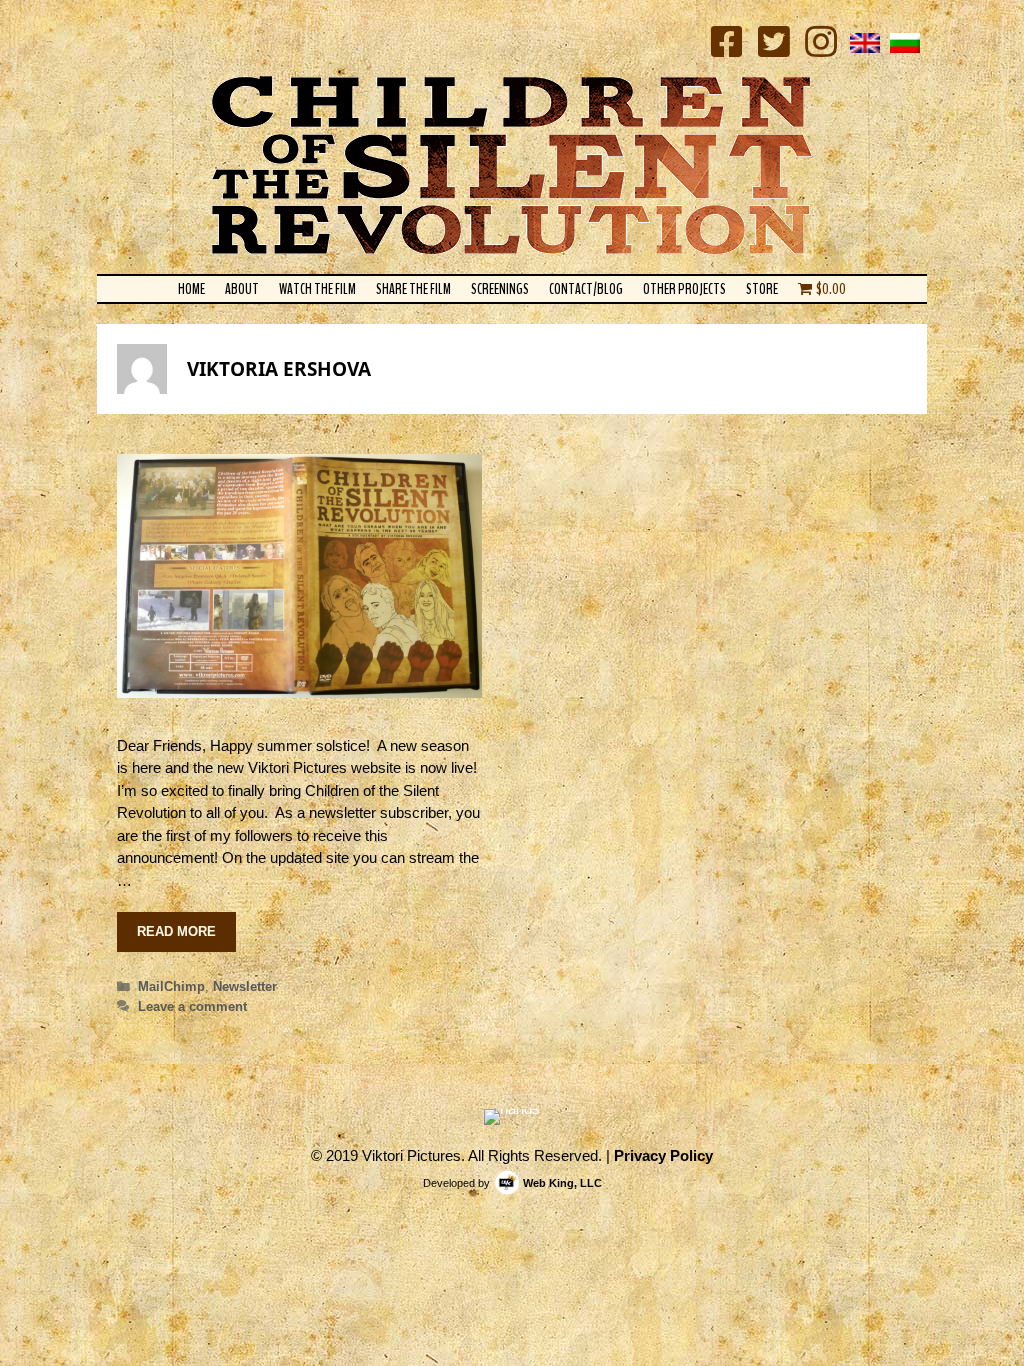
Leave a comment (192, 1006)
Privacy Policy (663, 1155)
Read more (176, 931)
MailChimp (171, 986)
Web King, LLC (562, 1183)
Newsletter (245, 986)
